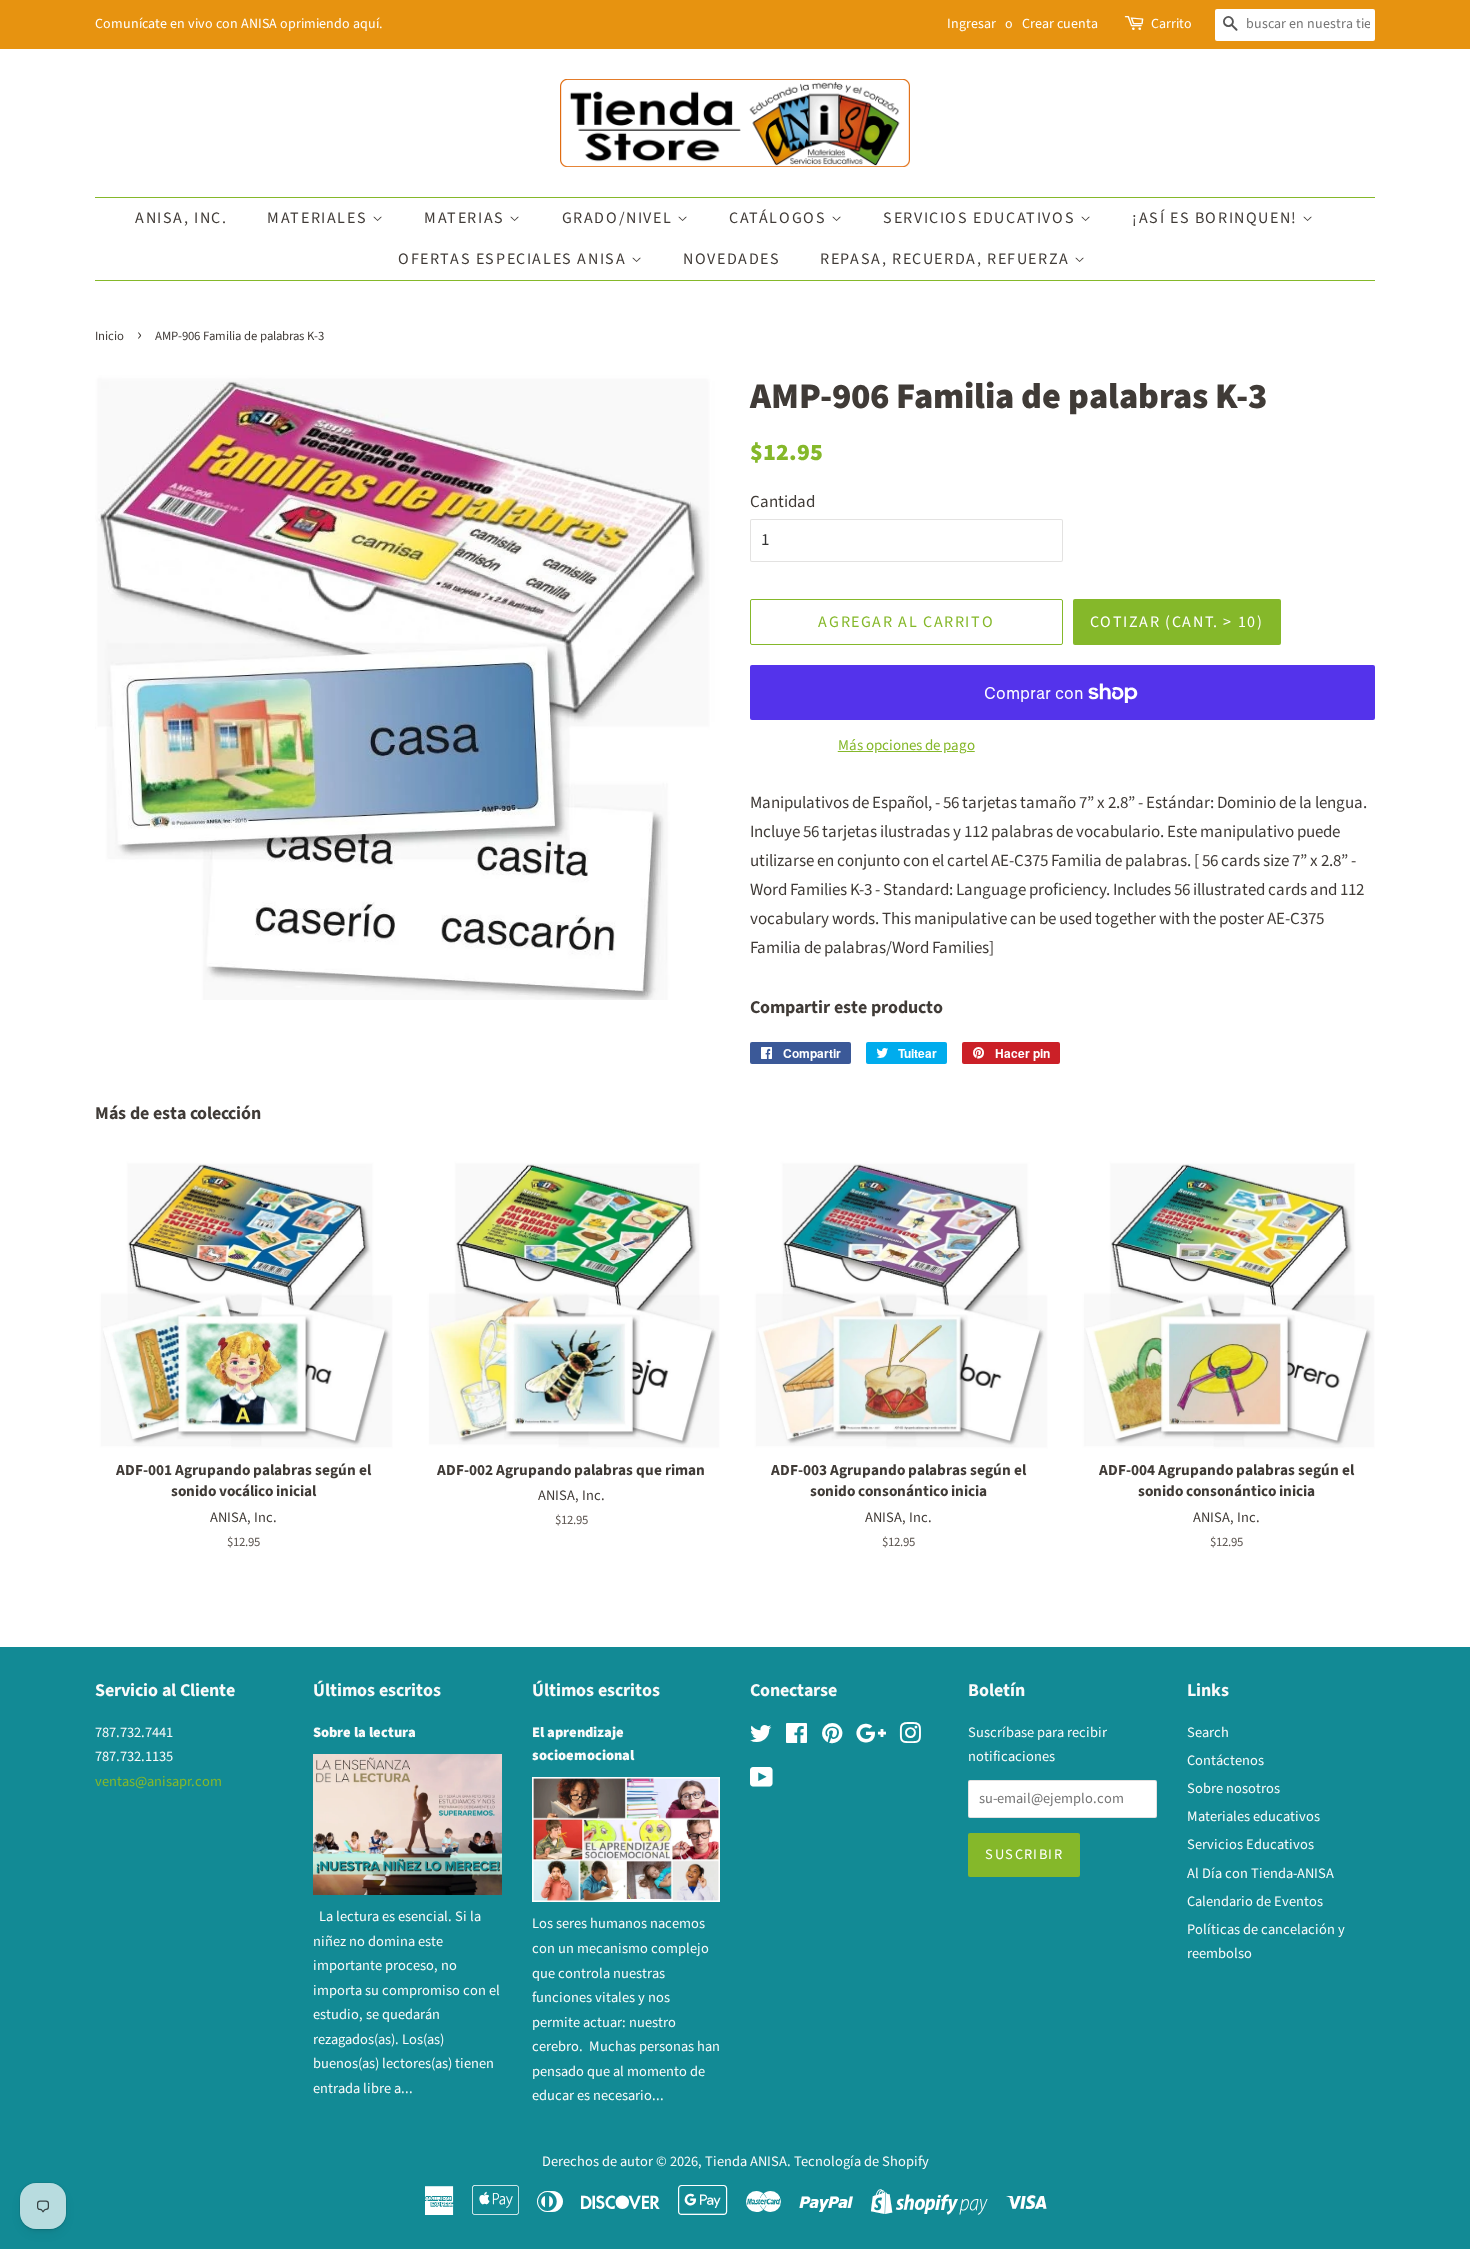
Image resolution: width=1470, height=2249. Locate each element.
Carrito (1171, 24)
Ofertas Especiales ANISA (514, 259)
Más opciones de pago (906, 745)
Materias (466, 218)
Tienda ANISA (746, 2161)
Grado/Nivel (619, 218)
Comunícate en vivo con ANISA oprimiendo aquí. (238, 24)
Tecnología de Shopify (861, 2161)
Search (1208, 1732)
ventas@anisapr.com (158, 1781)
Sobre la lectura (364, 1732)
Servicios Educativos (981, 218)
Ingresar (971, 24)
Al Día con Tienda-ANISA (1260, 1873)
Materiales (319, 218)
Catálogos (780, 218)
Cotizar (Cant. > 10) (1177, 622)
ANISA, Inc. (181, 218)
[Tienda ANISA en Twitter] (761, 1737)
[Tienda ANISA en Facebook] (796, 1737)
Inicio (109, 336)
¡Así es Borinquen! (1217, 218)
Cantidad (782, 502)
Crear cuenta (1060, 24)
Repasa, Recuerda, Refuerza (947, 259)
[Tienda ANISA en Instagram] (910, 1737)
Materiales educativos (1253, 1816)
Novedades (731, 259)
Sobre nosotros (1233, 1788)
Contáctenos (1225, 1760)
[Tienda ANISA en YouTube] (761, 1781)
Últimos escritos (377, 1690)
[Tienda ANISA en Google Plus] (871, 1737)
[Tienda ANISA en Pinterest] (832, 1737)
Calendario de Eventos (1255, 1901)
